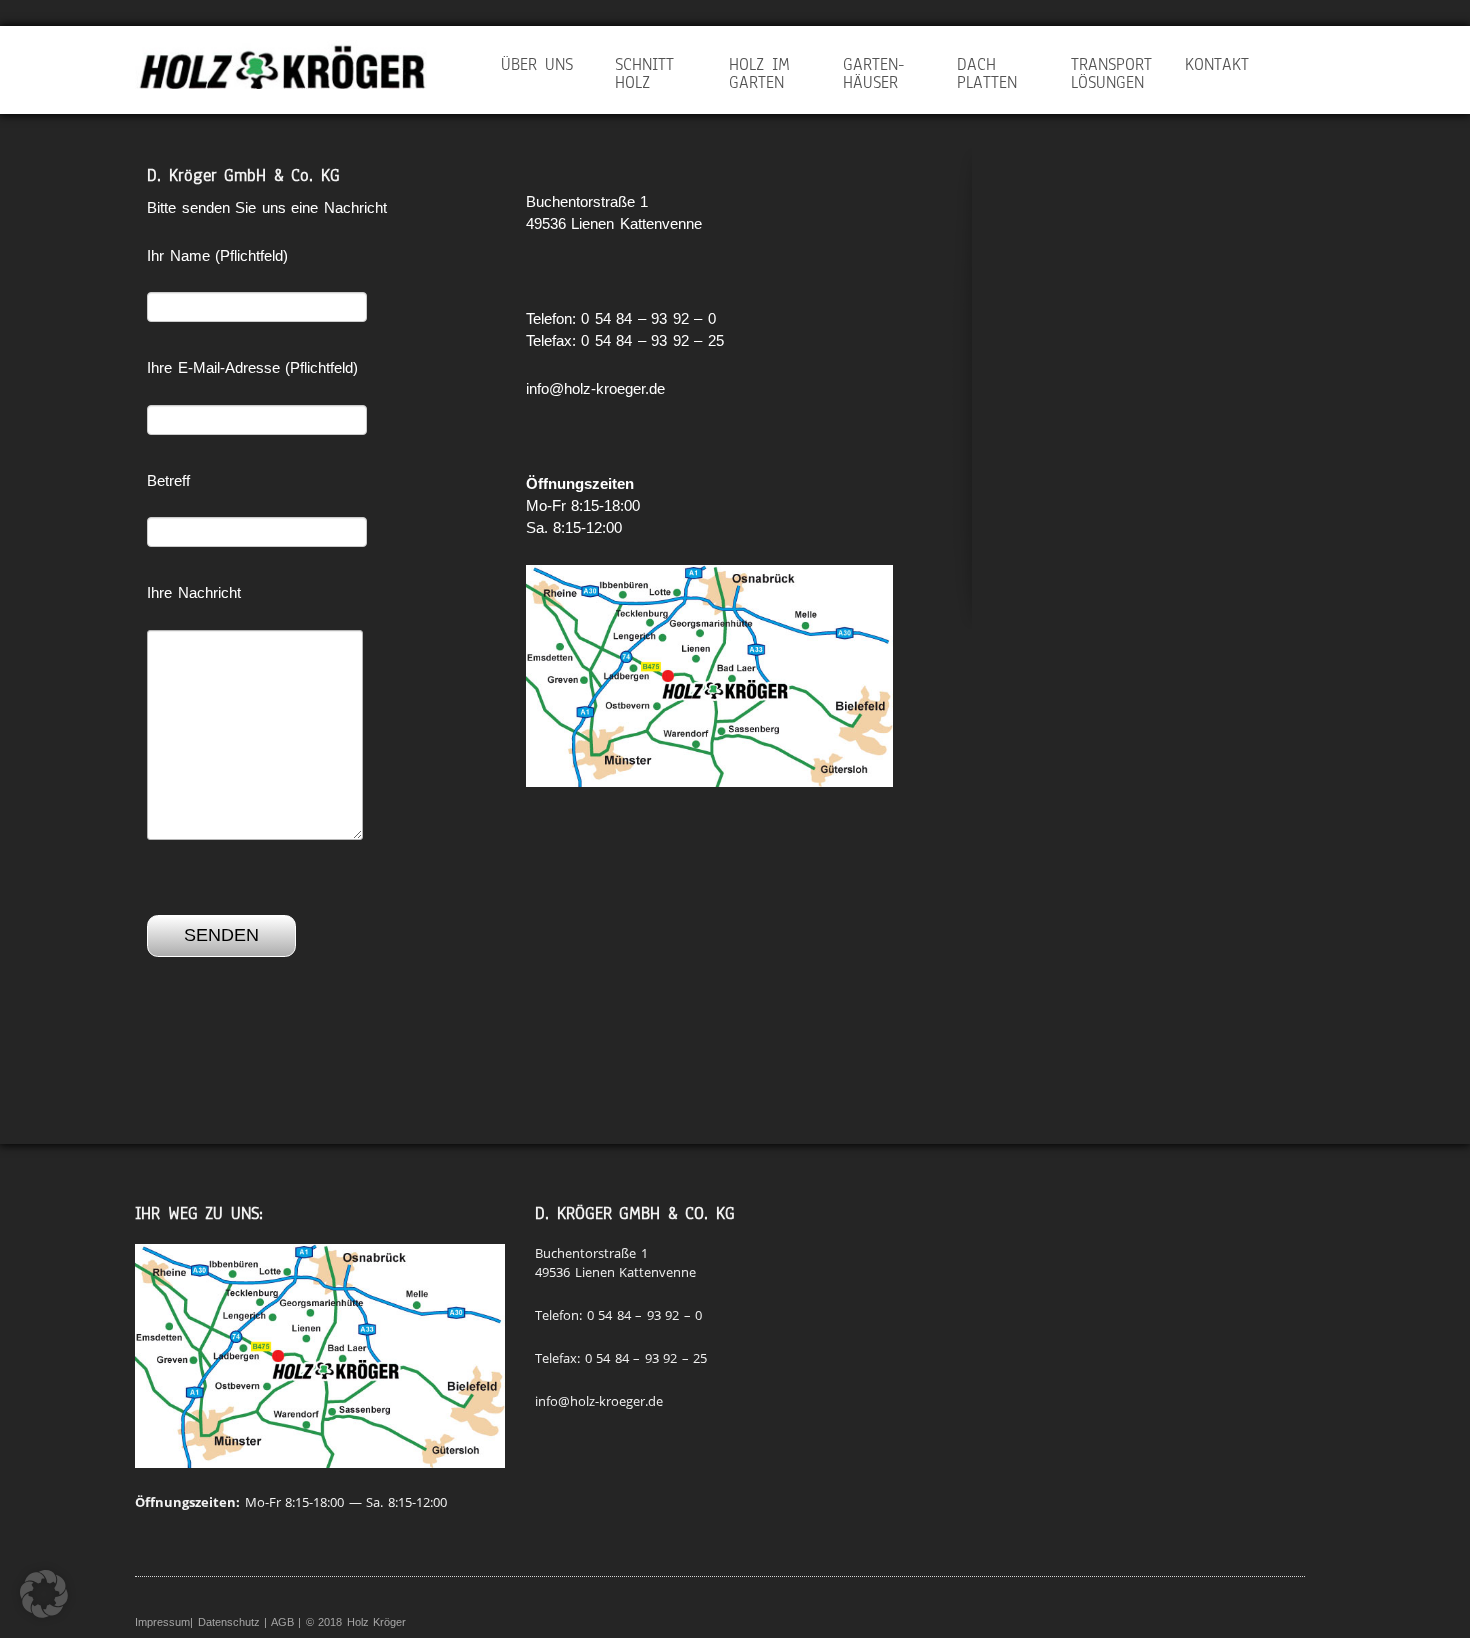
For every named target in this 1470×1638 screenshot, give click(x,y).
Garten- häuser (874, 73)
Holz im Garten (759, 73)
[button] (44, 1594)
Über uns (537, 64)
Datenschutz (229, 1622)
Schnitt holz (644, 73)
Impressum (162, 1622)
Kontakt (1217, 64)
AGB (282, 1622)
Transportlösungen (1111, 73)
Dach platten (987, 73)
